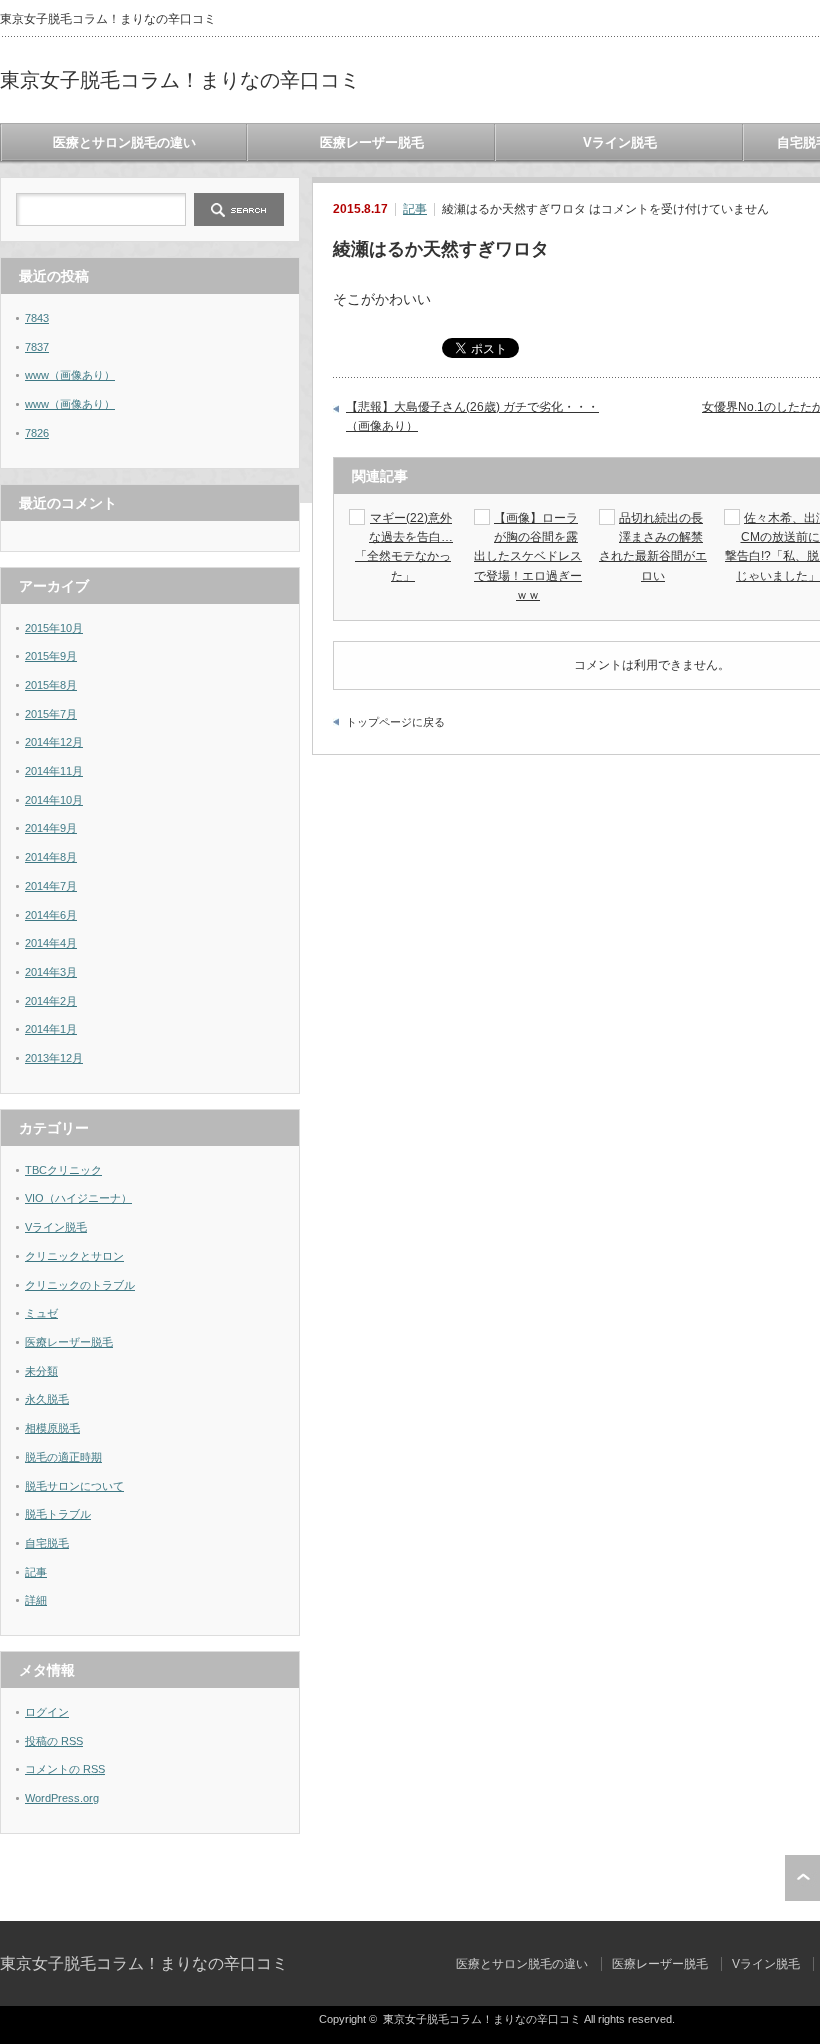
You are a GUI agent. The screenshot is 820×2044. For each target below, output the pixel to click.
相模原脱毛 (52, 1428)
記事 (415, 209)
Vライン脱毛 (620, 142)
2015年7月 (51, 714)
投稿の (54, 1741)
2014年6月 (51, 915)
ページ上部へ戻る (802, 1878)
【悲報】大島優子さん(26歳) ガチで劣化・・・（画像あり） (472, 417)
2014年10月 (54, 800)
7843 (37, 318)
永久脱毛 (47, 1399)
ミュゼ (41, 1313)
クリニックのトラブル (80, 1285)
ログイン (47, 1712)
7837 (37, 347)
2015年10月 (54, 628)
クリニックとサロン (74, 1256)
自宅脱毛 (47, 1543)
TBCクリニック (63, 1170)
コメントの (65, 1769)
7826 (37, 433)
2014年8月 (51, 857)
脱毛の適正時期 (63, 1457)
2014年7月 (51, 886)
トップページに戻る (395, 722)
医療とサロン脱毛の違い (124, 142)
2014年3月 (51, 972)
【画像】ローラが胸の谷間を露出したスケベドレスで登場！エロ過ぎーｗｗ (528, 556)
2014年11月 (54, 771)
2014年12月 (54, 742)
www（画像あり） (70, 375)
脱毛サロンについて (74, 1486)
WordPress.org (62, 1798)
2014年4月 (51, 943)
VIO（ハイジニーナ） (78, 1198)
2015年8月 (51, 685)
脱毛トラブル (58, 1514)
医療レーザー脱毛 (372, 142)
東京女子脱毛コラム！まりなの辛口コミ (180, 80)
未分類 (41, 1371)
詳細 (36, 1600)
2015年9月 (51, 656)
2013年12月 (54, 1058)
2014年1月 (51, 1029)
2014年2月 (51, 1001)
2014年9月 (51, 828)
